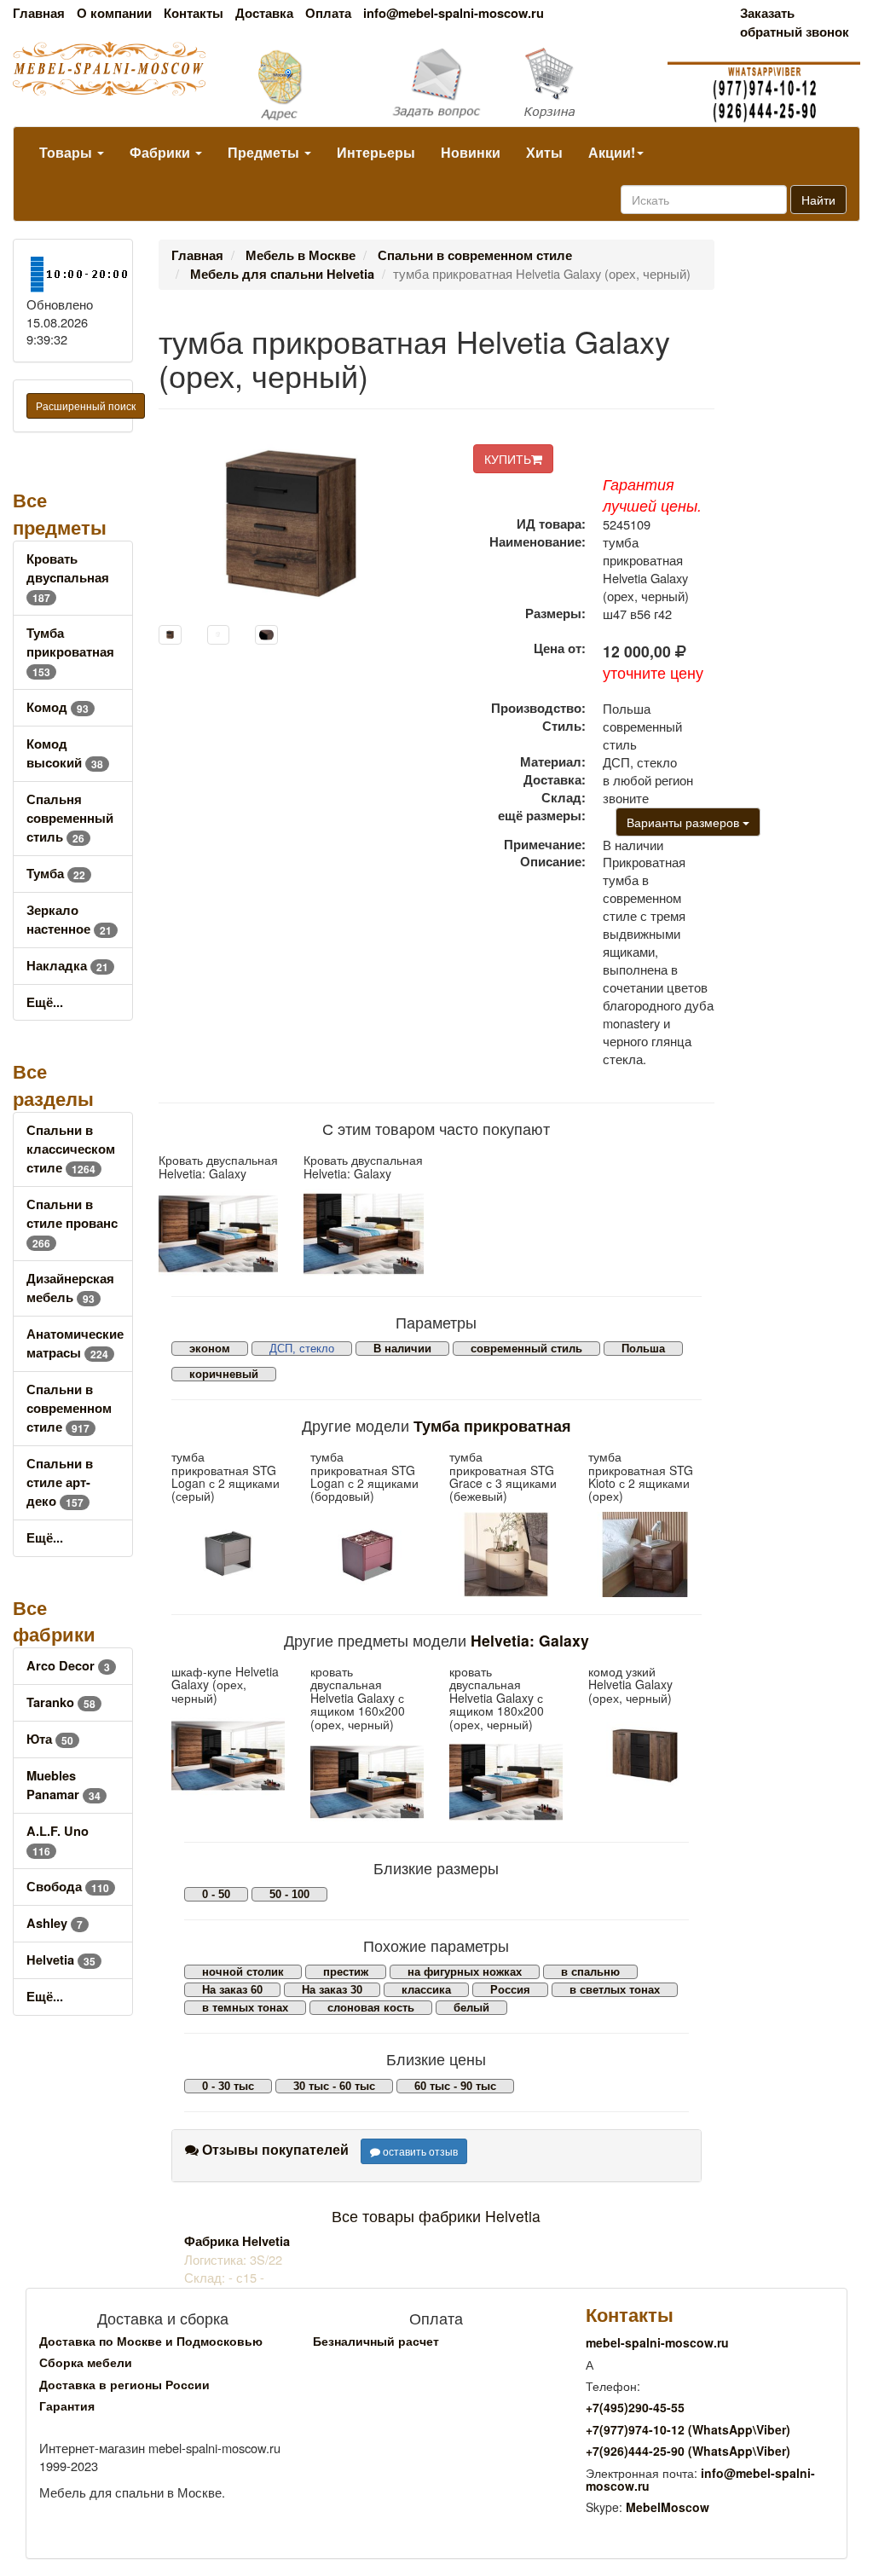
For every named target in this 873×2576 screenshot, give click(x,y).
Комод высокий (65, 753)
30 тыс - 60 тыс (334, 2086)
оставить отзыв (419, 2151)
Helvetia (61, 1960)
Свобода (68, 1887)
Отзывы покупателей (274, 2149)
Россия (510, 1990)
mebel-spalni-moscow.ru (657, 2342)
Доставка (264, 13)
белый (471, 2008)
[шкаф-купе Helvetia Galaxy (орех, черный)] (228, 1756)
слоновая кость (371, 2008)
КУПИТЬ (508, 459)
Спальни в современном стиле (69, 1408)
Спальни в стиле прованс (72, 1223)
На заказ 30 (332, 1990)
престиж (346, 1972)
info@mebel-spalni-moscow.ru (454, 13)
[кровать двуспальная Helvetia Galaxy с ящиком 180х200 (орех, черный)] (506, 1782)
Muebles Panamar (64, 1785)
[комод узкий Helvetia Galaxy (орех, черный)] (645, 1756)
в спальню (590, 1972)
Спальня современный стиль (70, 818)
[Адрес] (291, 84)
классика (426, 1990)
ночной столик (243, 1972)
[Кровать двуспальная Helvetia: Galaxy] (219, 1233)
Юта (50, 1739)
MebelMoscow (668, 2507)
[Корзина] (582, 84)
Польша (643, 1349)
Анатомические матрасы (75, 1343)
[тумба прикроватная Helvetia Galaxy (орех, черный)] (170, 635)
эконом (210, 1349)
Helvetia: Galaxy (530, 1640)
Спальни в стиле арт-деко (60, 1482)
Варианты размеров (685, 822)
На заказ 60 (232, 1990)
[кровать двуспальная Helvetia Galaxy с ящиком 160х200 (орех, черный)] (367, 1782)
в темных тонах (245, 2008)
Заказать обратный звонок (795, 23)
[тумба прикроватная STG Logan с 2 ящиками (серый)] (228, 1554)
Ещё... (45, 1002)
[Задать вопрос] (437, 84)
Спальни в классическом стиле (71, 1149)
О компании (114, 13)
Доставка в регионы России (124, 2384)
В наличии (402, 1349)
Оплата (328, 13)
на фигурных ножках (465, 1972)
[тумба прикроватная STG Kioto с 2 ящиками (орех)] (645, 1554)
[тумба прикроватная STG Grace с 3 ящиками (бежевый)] (506, 1554)
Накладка (67, 966)
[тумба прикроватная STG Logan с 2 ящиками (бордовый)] (367, 1554)
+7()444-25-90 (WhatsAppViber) (688, 2451)
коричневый (224, 1374)
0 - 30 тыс (228, 2086)
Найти (818, 200)
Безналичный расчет (376, 2341)
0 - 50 (216, 1894)
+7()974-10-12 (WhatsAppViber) (688, 2429)
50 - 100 (289, 1894)
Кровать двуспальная (68, 578)
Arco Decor (68, 1666)
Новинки (471, 152)
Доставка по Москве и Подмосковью (151, 2341)
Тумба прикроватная (70, 652)
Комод (58, 707)
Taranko (61, 1702)
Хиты (544, 152)
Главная (39, 13)
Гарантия (67, 2405)
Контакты (194, 13)
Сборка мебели (86, 2362)
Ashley (55, 1923)
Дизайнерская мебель (70, 1288)
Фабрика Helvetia (237, 2241)
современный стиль (526, 1349)
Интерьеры (376, 152)
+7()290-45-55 (635, 2407)
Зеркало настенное (69, 920)
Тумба (56, 874)
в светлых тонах (615, 1990)
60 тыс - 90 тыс (455, 2086)
